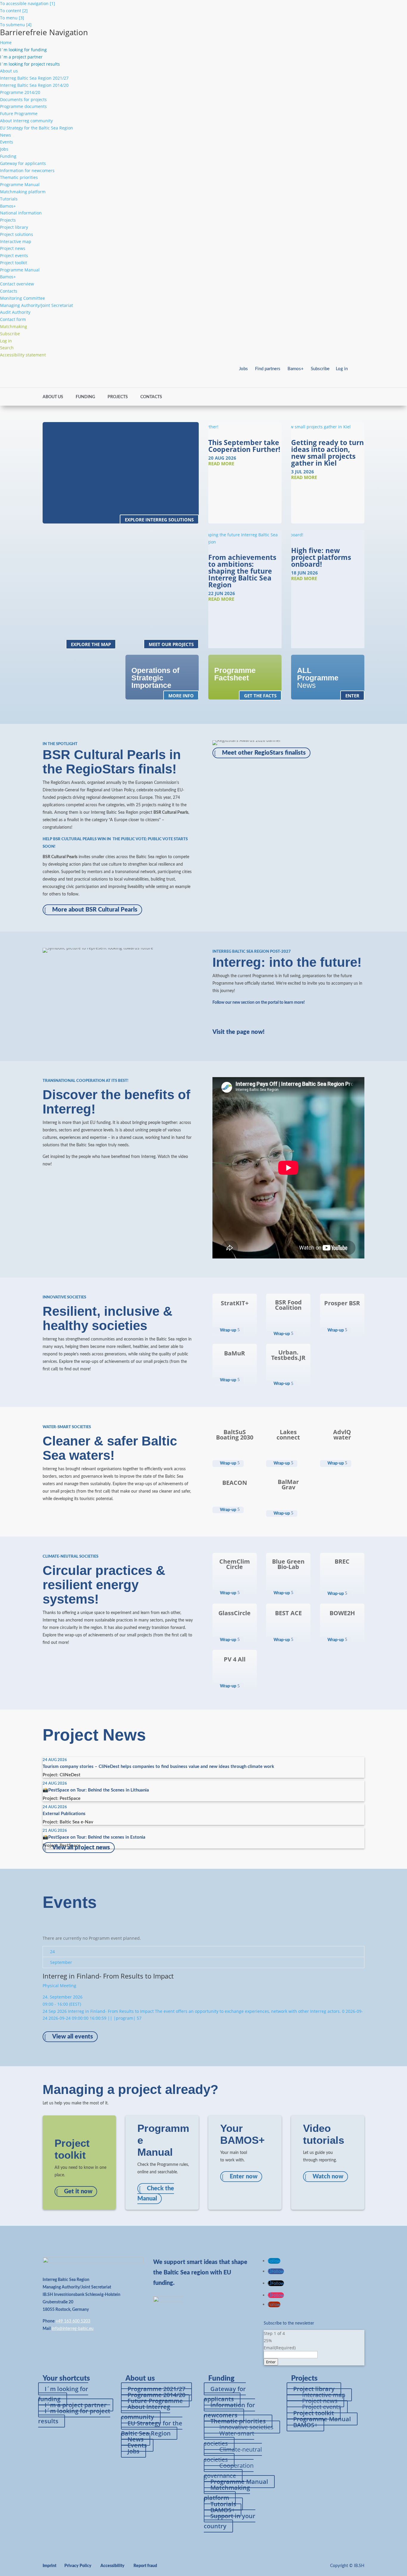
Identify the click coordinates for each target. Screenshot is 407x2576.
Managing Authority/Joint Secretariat (36, 305)
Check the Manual (156, 2194)
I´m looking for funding (63, 2394)
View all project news (81, 1848)
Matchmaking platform (23, 192)
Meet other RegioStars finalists (264, 753)
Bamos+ (8, 206)
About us (9, 71)
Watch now (328, 2177)
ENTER (352, 696)
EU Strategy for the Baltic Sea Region (36, 128)
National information (21, 213)
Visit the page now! (239, 1032)
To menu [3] (12, 18)
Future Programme (19, 113)
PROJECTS (118, 397)
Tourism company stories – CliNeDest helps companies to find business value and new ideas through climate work (158, 1767)
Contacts (9, 291)
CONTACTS (151, 397)
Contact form (13, 319)
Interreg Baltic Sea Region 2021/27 (34, 78)
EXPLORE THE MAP (91, 644)
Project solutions (17, 234)
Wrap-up (228, 1330)
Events (7, 142)
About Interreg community (26, 121)
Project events (14, 255)
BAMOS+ (305, 2425)
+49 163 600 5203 (73, 2321)
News (6, 135)
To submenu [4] (16, 25)
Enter (271, 2362)
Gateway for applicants (23, 163)
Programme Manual (20, 184)
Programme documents (23, 106)
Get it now (78, 2192)
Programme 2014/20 (20, 92)
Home (6, 43)
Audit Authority (15, 312)
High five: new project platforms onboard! (321, 557)
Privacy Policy (78, 2566)
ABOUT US (53, 397)
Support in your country (230, 2521)
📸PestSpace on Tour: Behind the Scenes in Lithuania (96, 1790)
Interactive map (16, 241)
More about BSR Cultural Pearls (95, 910)
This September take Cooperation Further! (244, 446)
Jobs (4, 149)
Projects (8, 220)
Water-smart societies (229, 2438)
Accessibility (112, 2566)
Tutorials (9, 199)
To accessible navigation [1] (28, 3)
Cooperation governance (229, 2471)
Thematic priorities (19, 177)
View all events (73, 2037)
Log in (342, 369)
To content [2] (14, 11)
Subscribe (320, 369)
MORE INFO (181, 696)
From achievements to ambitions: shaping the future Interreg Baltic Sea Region (242, 571)
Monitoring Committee (22, 298)
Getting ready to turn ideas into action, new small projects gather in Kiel (327, 453)
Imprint (49, 2566)
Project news (13, 248)
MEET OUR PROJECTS (171, 644)
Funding (8, 156)
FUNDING (85, 397)
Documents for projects (23, 99)
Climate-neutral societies (233, 2454)
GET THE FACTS (260, 696)
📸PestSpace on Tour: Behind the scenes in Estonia (94, 1837)
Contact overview (17, 284)
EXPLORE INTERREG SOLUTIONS (159, 519)
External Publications (64, 1814)
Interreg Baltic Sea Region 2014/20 (34, 85)
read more (221, 464)
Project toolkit (14, 263)
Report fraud (145, 2566)
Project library (14, 227)
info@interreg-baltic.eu (73, 2329)
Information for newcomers (27, 170)
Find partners (268, 369)
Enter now (244, 2177)
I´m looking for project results (74, 2416)
